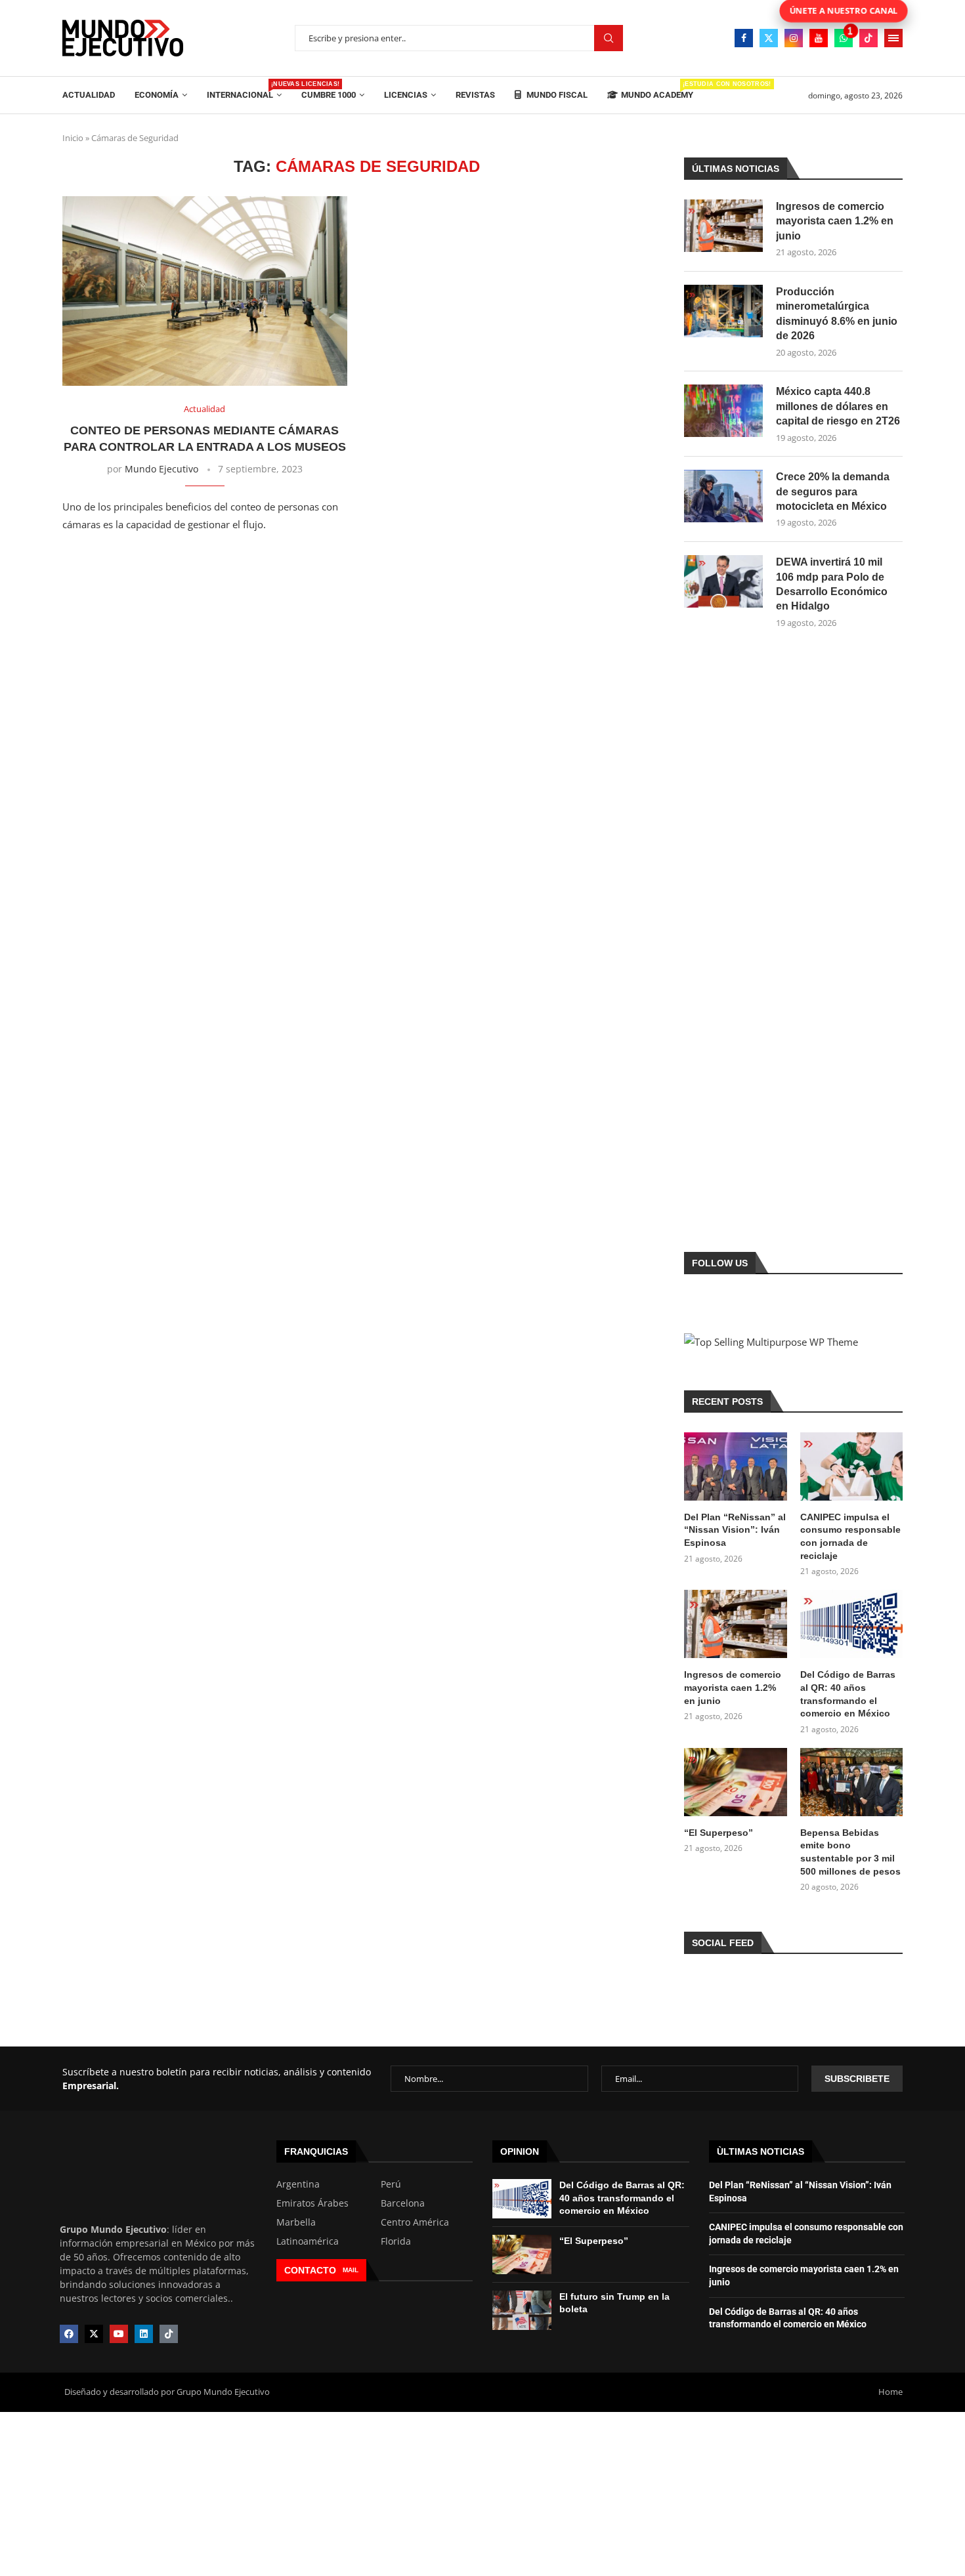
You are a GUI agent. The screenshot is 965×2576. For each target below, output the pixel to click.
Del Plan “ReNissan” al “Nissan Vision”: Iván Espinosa (735, 1530)
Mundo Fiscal (556, 95)
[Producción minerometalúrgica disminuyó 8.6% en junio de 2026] (723, 311)
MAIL (351, 2270)
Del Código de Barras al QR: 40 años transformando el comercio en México (848, 1694)
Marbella (296, 2222)
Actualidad (89, 95)
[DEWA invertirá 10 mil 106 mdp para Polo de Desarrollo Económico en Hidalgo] (723, 581)
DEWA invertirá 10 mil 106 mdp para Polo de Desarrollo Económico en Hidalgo (832, 584)
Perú (391, 2184)
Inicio (73, 138)
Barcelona (403, 2203)
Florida (396, 2241)
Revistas (475, 95)
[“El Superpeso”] (735, 1782)
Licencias (406, 95)
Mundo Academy (657, 90)
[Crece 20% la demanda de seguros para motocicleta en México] (723, 496)
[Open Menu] (893, 38)
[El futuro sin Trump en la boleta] (522, 2310)
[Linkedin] (144, 2334)
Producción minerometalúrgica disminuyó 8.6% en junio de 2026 (837, 314)
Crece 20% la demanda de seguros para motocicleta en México (833, 491)
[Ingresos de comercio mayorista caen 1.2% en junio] (723, 226)
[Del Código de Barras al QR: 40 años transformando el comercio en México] (851, 1624)
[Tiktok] (868, 38)
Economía (157, 95)
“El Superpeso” (718, 1833)
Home (890, 2392)
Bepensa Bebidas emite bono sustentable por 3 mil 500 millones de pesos (850, 1852)
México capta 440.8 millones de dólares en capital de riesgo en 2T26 (838, 406)
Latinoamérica (308, 2241)
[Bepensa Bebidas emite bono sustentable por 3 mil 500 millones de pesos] (851, 1782)
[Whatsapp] (844, 38)
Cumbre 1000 (329, 95)
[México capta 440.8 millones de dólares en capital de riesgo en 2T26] (723, 411)
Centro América (415, 2222)
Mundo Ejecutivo (161, 469)
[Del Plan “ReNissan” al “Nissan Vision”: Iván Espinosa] (735, 1466)
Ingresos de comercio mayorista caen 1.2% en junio (835, 221)
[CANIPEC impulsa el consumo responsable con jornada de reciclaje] (851, 1466)
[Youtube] (819, 38)
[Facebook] (744, 38)
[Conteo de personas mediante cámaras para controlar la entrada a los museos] (205, 291)
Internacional (244, 90)
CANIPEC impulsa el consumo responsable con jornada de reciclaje (850, 1536)
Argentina (298, 2184)
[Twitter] (769, 38)
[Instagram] (794, 38)
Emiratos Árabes (312, 2203)
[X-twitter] (94, 2334)
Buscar (609, 38)
